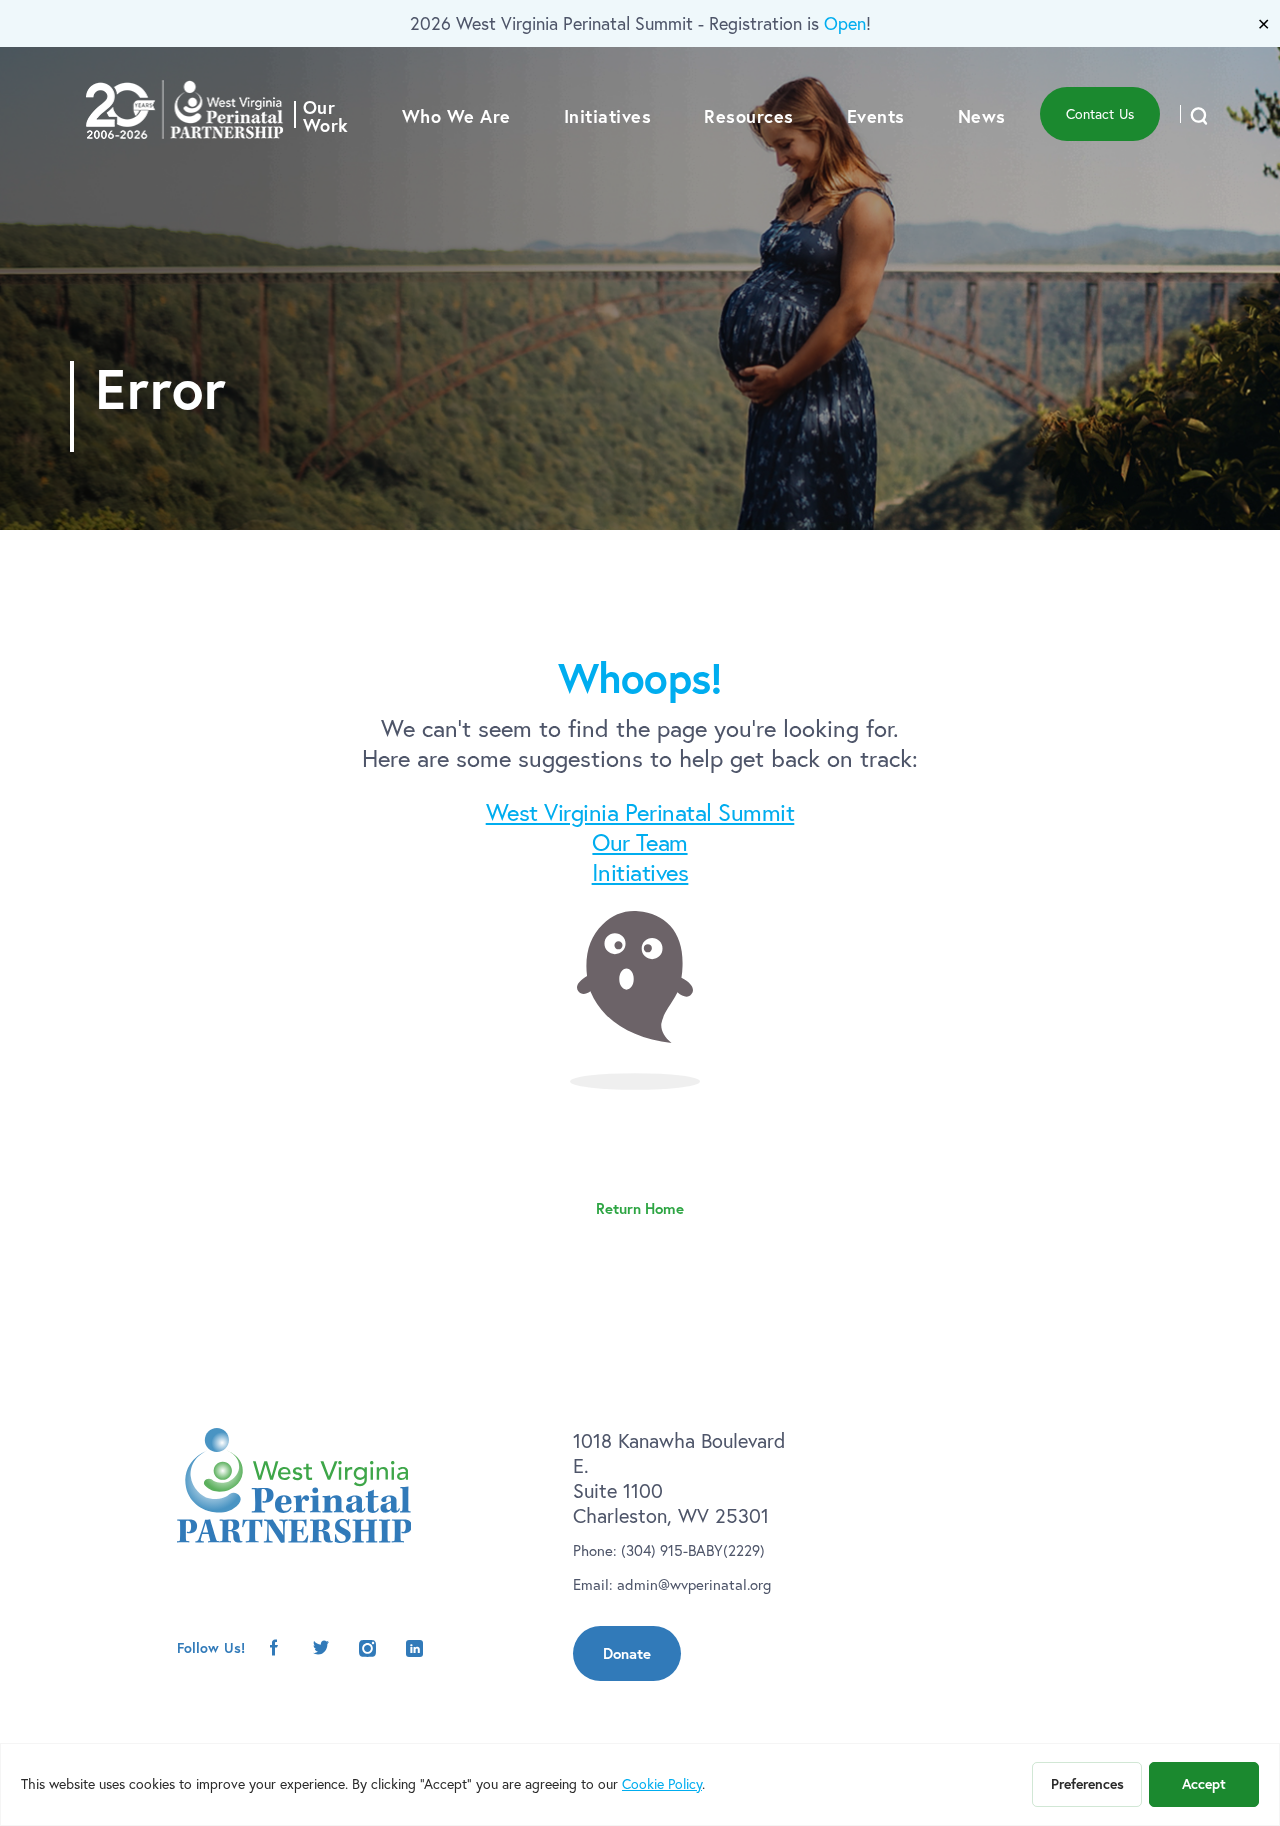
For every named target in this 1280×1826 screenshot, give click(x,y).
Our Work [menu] (326, 116)
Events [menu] (876, 116)
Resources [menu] (749, 116)
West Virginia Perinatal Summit (640, 812)
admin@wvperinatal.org (694, 1584)
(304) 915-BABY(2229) (693, 1550)
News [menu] (982, 116)
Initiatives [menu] (608, 116)
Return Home (640, 1208)
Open (845, 23)
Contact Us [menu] (1100, 114)
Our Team (639, 842)
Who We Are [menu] (456, 116)
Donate (627, 1653)
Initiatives (640, 872)
